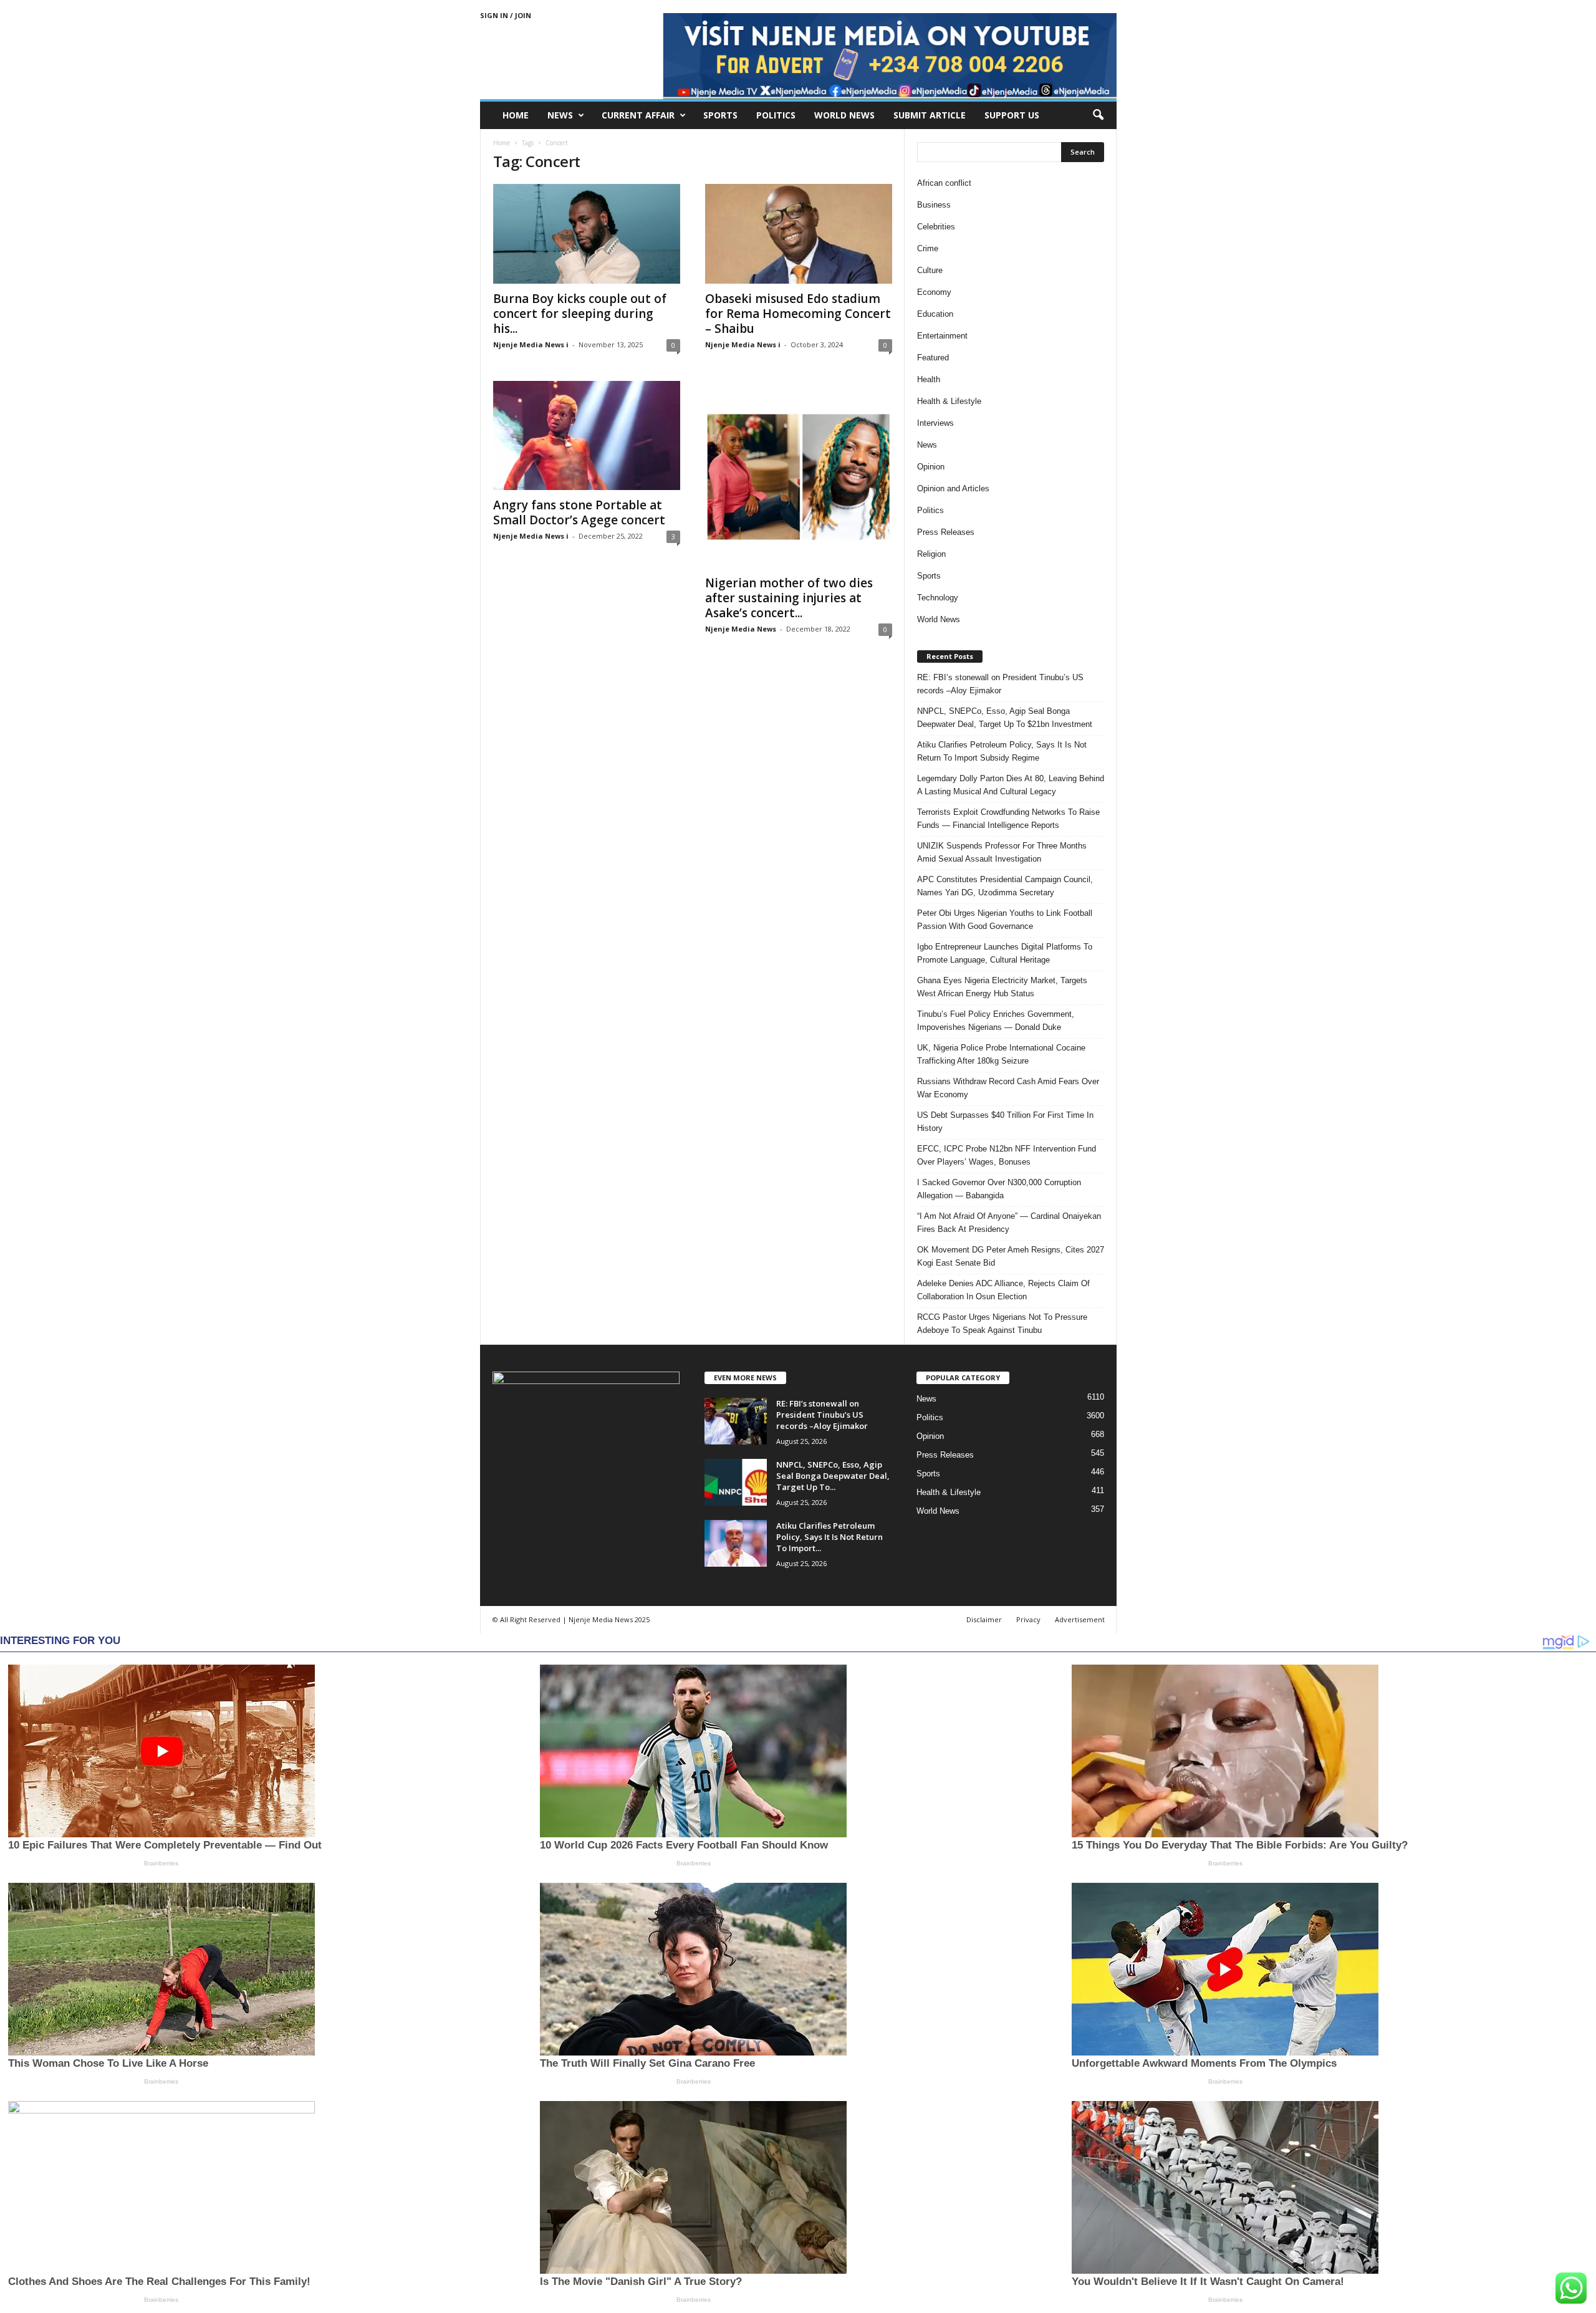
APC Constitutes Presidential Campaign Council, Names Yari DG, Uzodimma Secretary (1005, 886)
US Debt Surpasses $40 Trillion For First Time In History (1005, 1122)
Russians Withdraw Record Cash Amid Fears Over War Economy (1008, 1088)
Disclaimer (984, 1619)
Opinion (931, 467)
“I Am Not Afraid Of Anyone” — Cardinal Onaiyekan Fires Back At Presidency (1009, 1223)
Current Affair (638, 115)
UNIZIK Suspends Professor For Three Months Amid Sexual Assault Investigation (1002, 852)
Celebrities (936, 227)
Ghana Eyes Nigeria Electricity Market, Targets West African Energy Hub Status (1002, 987)
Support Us (1012, 115)
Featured (933, 358)
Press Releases (946, 532)
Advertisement (1080, 1619)
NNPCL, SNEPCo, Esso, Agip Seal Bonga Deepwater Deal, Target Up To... (833, 1476)
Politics (776, 115)
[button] (1098, 115)
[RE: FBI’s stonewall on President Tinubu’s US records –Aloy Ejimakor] (736, 1421)
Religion (931, 554)
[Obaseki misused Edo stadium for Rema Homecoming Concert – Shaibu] (799, 234)
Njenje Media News (741, 629)
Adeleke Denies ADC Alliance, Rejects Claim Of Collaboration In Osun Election (1003, 1290)
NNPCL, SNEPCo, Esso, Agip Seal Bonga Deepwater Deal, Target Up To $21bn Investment (1005, 718)
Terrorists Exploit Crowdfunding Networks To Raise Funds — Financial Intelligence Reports (1008, 819)
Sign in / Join (506, 15)
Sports (720, 115)
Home (516, 115)
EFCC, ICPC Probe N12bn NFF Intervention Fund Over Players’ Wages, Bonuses (1007, 1155)
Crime (928, 248)
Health (929, 379)
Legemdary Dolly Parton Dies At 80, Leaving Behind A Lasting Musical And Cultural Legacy (1011, 785)
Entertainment (942, 336)
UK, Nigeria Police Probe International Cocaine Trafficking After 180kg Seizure (1001, 1054)
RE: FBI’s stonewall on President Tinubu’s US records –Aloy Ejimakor (1000, 684)
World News (844, 115)
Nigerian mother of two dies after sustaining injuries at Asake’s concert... (789, 598)
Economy (934, 292)
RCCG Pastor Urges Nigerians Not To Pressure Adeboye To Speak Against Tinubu (1002, 1324)
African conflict (944, 183)
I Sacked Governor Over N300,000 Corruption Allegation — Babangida (999, 1189)
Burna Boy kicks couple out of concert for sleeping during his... (580, 314)
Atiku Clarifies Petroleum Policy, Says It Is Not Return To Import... (829, 1537)
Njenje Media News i (531, 344)
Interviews (935, 423)
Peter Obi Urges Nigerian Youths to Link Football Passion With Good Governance (1005, 920)
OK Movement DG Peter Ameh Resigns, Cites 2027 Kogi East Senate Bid (1011, 1256)
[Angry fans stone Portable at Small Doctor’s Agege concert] (587, 435)
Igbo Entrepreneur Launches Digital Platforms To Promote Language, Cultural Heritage (1005, 953)
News (560, 115)
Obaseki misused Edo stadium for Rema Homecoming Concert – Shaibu (798, 314)
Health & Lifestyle (949, 401)
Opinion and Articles (953, 488)
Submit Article (930, 115)
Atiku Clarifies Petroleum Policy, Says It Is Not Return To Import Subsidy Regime (1002, 751)
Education (935, 314)
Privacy (1028, 1619)
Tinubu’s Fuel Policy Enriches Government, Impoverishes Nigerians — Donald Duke (996, 1021)
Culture (930, 270)
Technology (938, 598)
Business (934, 205)
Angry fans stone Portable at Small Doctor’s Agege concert (579, 512)
